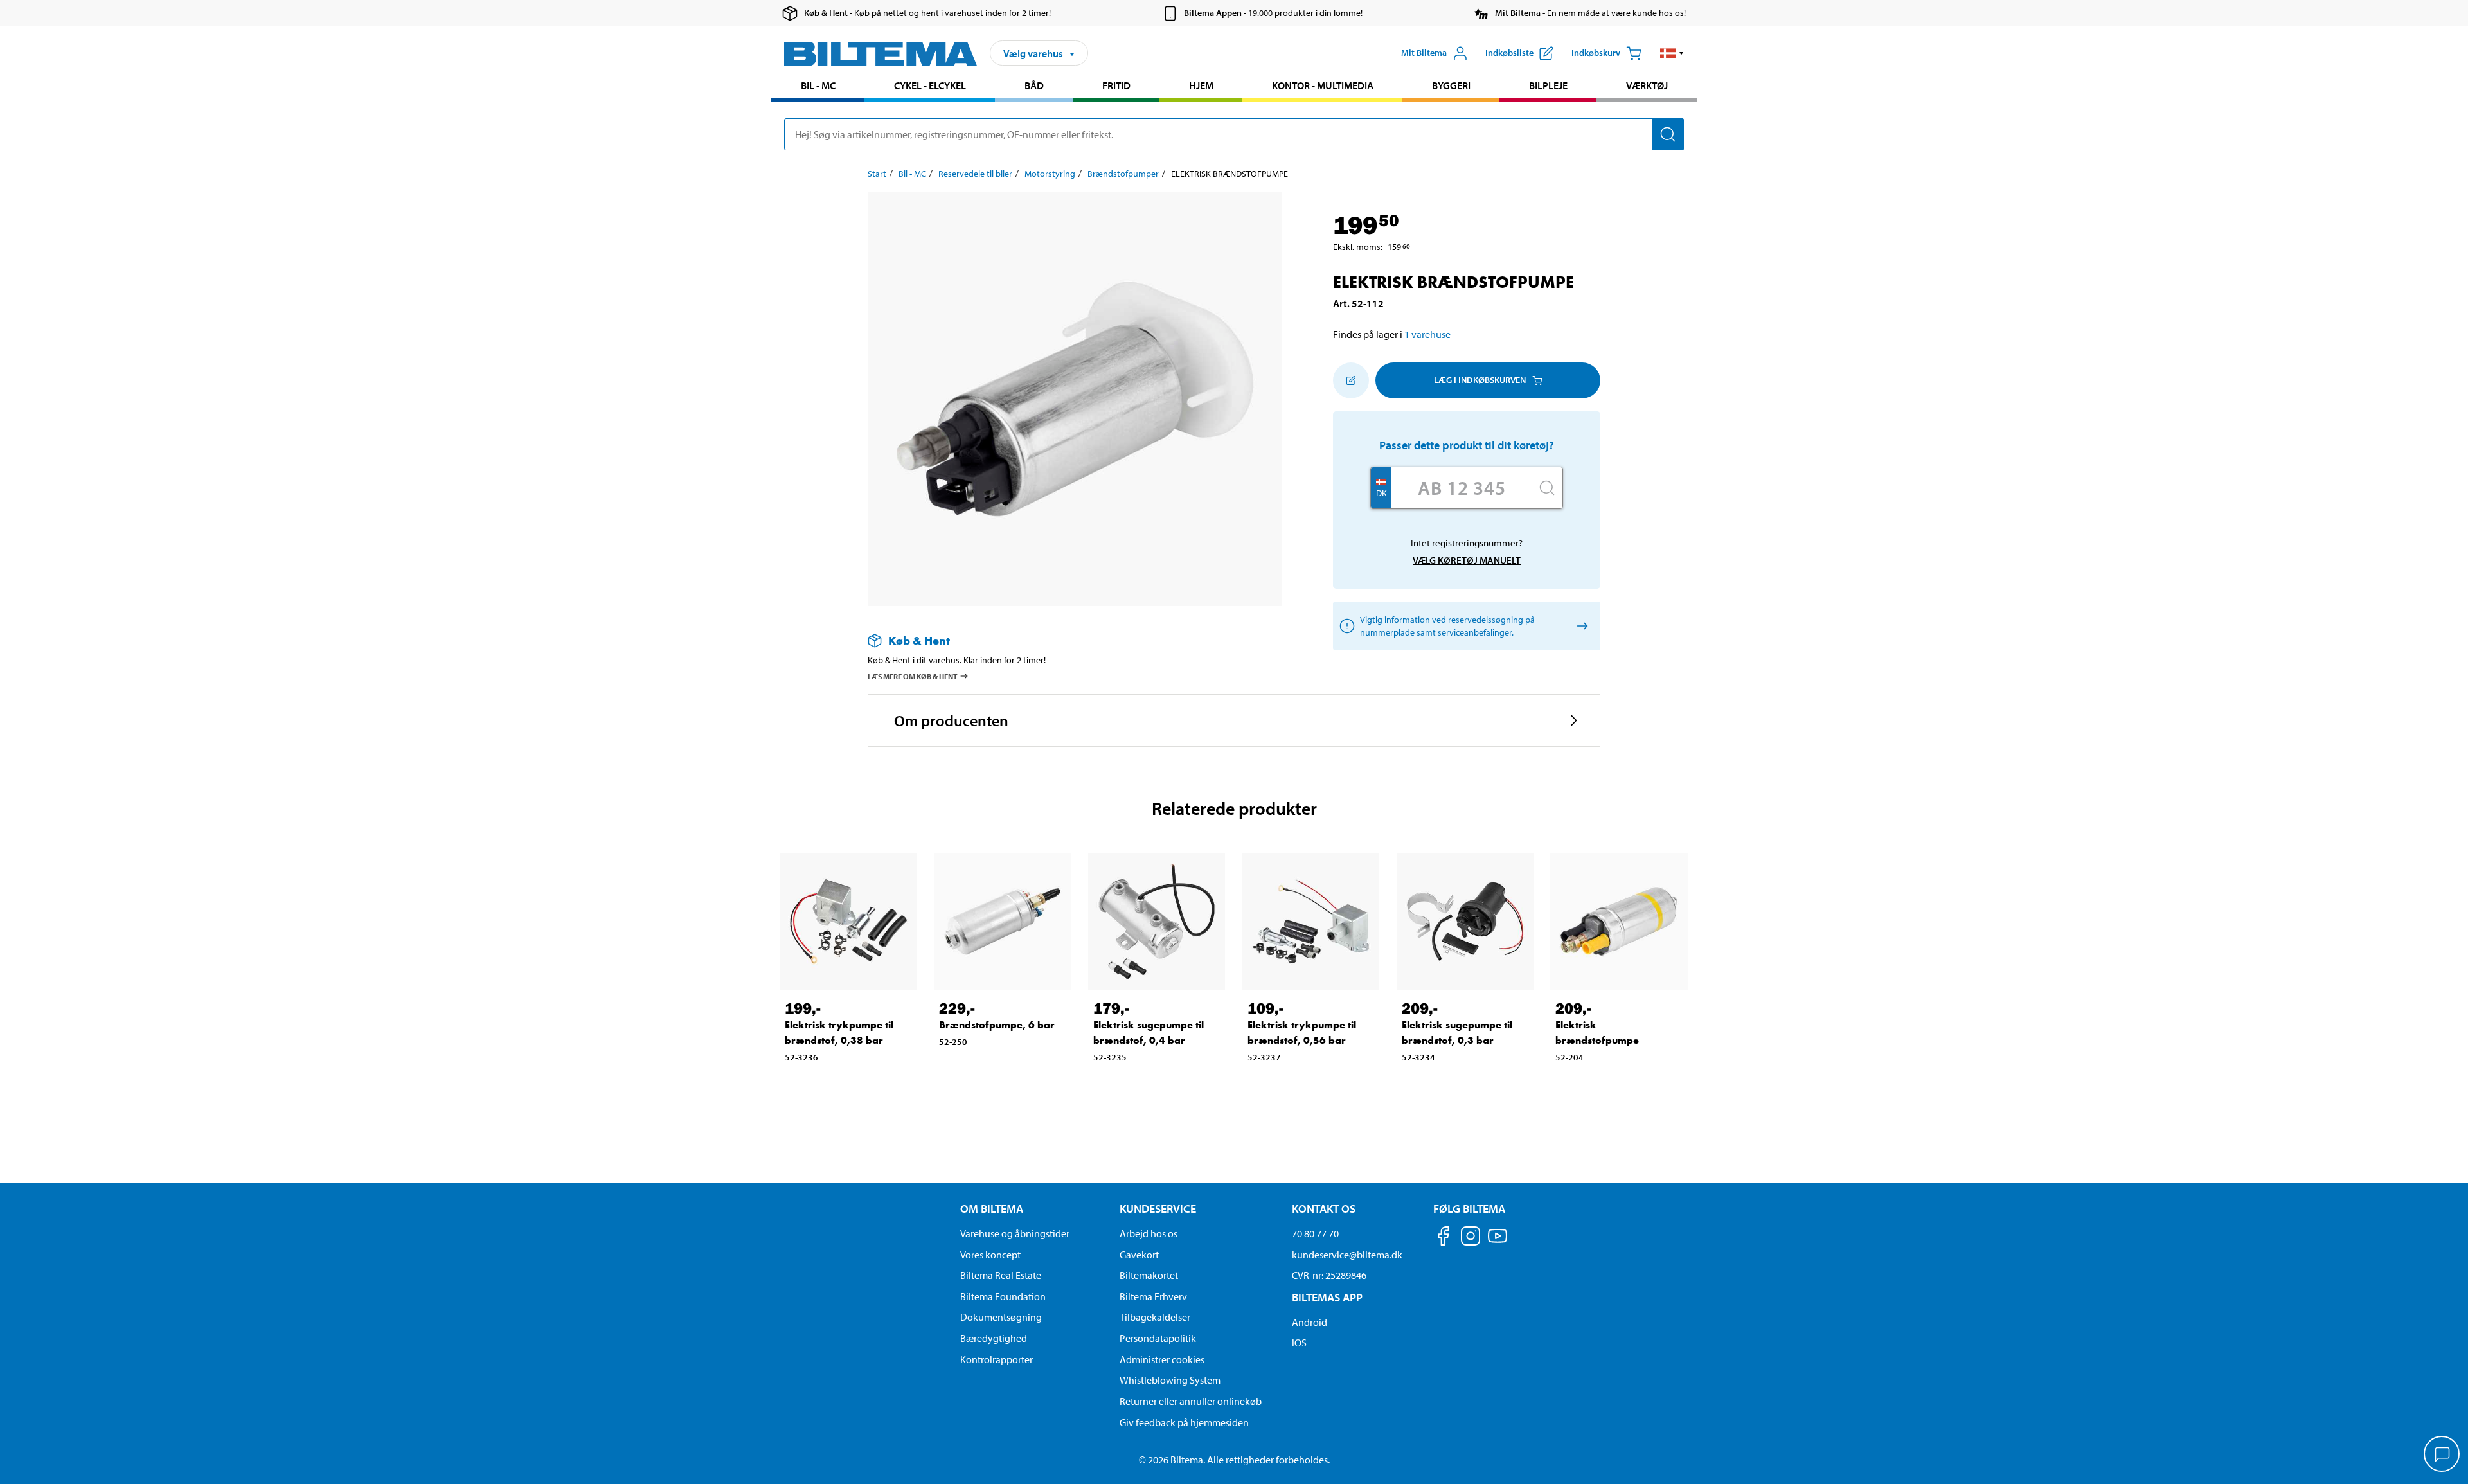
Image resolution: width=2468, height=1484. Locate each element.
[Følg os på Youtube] (1498, 1242)
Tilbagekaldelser (1155, 1317)
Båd (1034, 85)
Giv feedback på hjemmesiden (1184, 1422)
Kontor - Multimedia (1323, 85)
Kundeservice (1158, 1209)
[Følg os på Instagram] (1471, 1238)
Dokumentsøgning (1001, 1317)
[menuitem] (818, 87)
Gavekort (1139, 1255)
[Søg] (1668, 134)
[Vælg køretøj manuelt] (1580, 626)
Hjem (1201, 85)
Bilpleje (1548, 85)
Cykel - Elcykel (930, 85)
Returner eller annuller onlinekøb (1191, 1401)
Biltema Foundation (1003, 1296)
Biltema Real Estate (1001, 1275)
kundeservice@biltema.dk (1347, 1255)
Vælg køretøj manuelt (1467, 560)
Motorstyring (1050, 174)
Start (877, 174)
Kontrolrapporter (997, 1359)
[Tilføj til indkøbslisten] (1351, 380)
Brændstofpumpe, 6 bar (997, 1025)
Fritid (1116, 85)
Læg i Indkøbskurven (1480, 380)
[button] (1672, 53)
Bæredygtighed (994, 1338)
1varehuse (1427, 334)
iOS (1299, 1343)
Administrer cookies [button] (1162, 1359)
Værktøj (1647, 85)
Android (1310, 1322)
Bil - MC (818, 85)
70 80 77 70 (1315, 1233)
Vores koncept (990, 1255)
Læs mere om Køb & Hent (913, 676)
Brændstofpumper (1123, 174)
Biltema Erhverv (1153, 1296)
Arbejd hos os (1149, 1233)
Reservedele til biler (975, 174)
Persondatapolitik (1158, 1338)
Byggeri (1451, 85)
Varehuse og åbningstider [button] (1015, 1233)
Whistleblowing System (1170, 1380)
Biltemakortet (1149, 1275)
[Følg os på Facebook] (1444, 1238)
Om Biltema (992, 1209)
